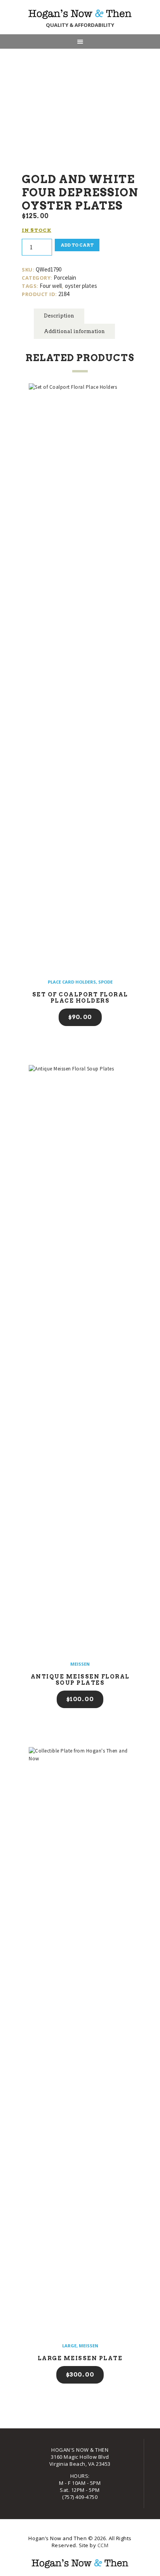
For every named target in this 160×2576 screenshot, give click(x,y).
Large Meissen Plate (80, 2358)
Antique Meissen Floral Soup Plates (80, 1680)
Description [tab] (59, 316)
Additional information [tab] (74, 331)
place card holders (72, 982)
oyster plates (81, 286)
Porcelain (65, 278)
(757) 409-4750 (80, 2497)
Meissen (80, 1664)
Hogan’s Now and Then (58, 2538)
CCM (103, 2545)
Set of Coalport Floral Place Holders (80, 998)
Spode (105, 982)
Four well (51, 286)
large (69, 2346)
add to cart (77, 245)
